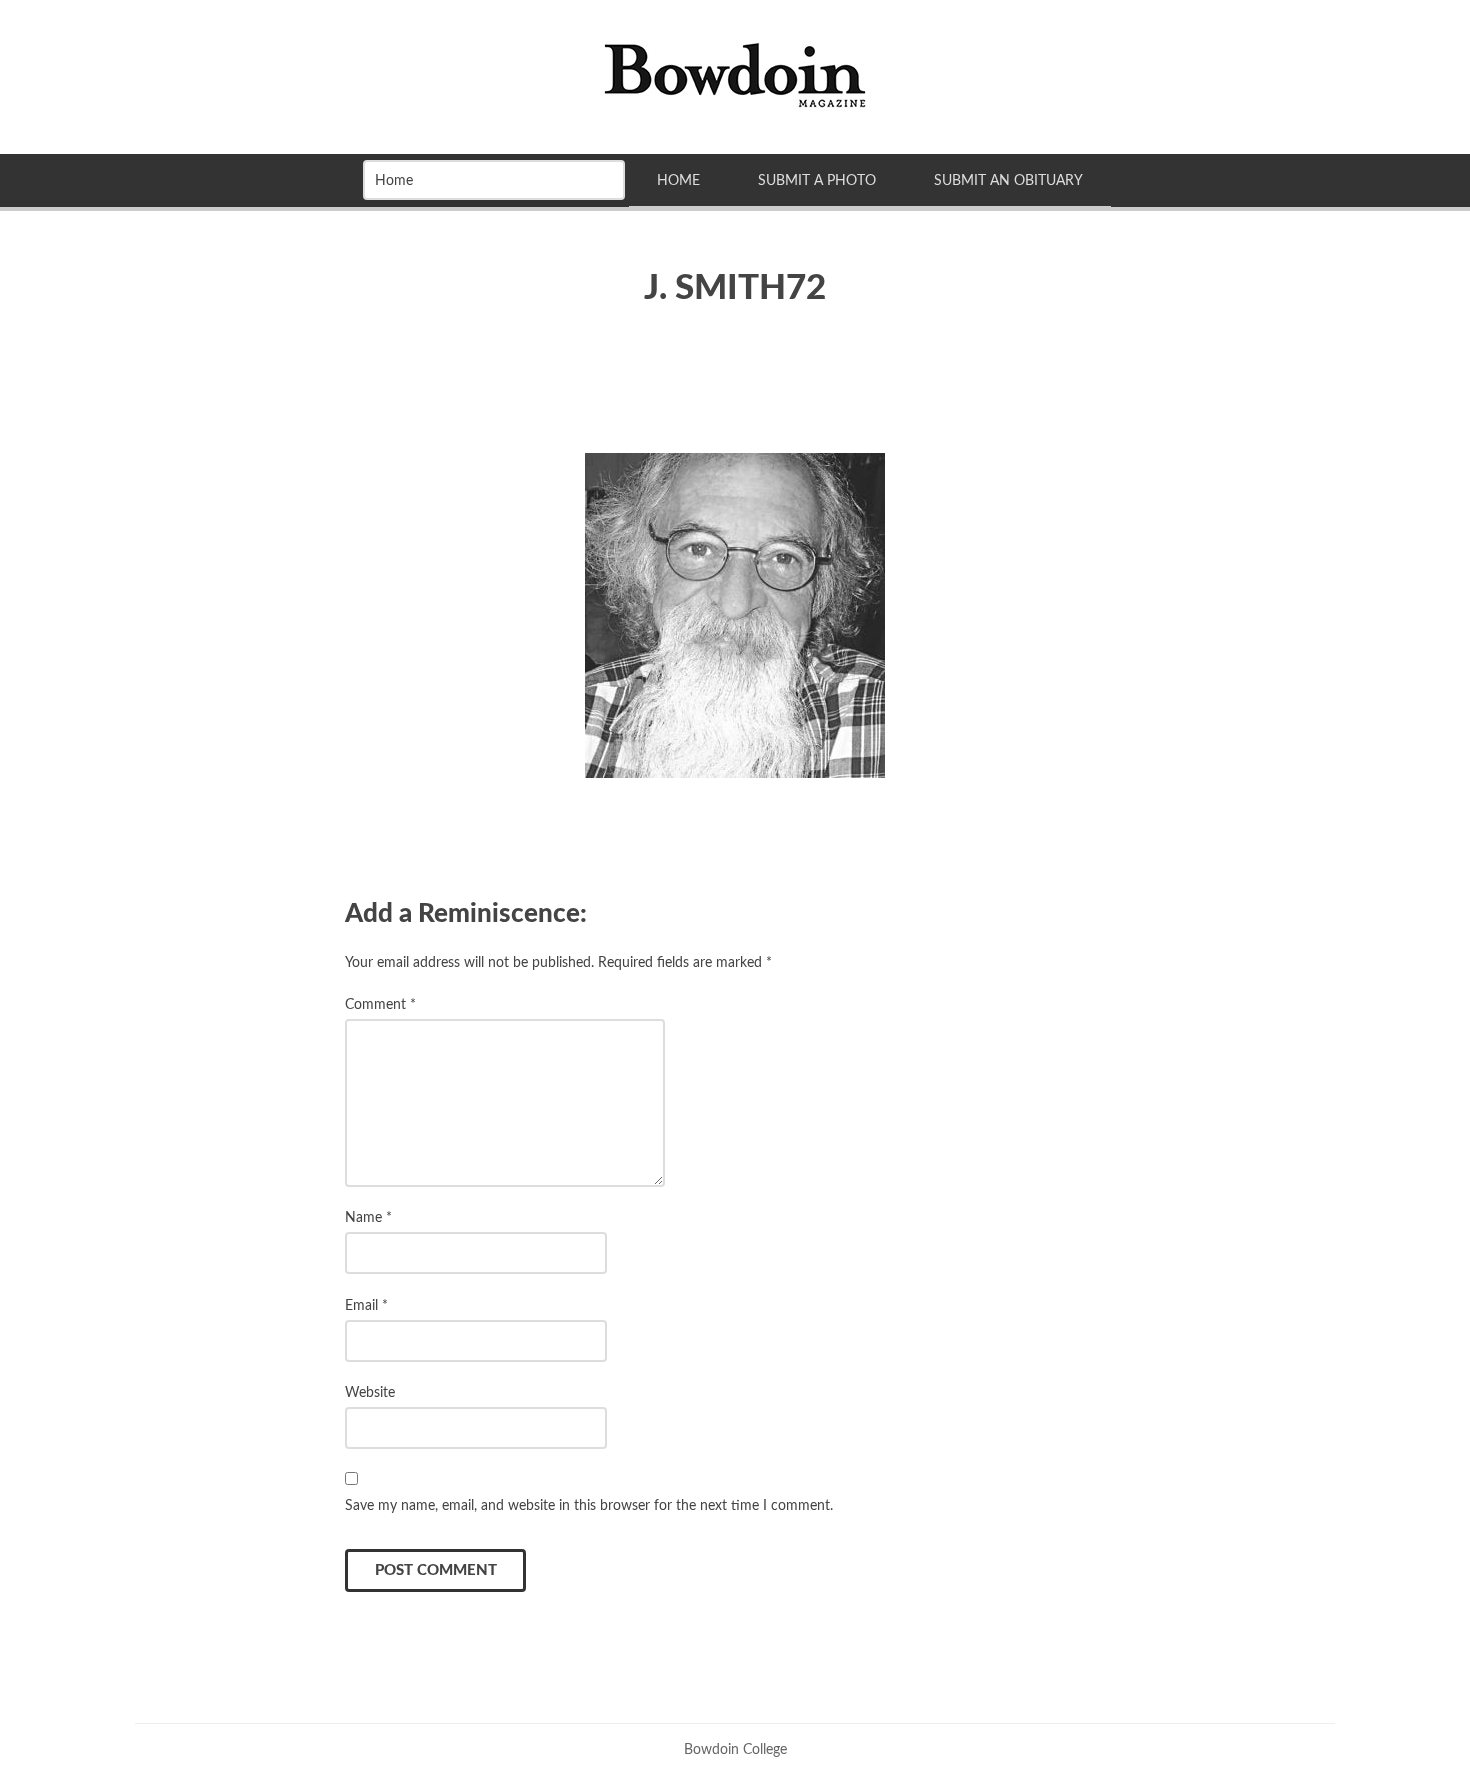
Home (678, 180)
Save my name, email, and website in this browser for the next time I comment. (589, 1505)
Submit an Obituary (1008, 180)
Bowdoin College (735, 1749)
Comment (380, 1004)
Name (368, 1217)
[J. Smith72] (735, 615)
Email (366, 1305)
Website (370, 1392)
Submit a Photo (817, 180)
